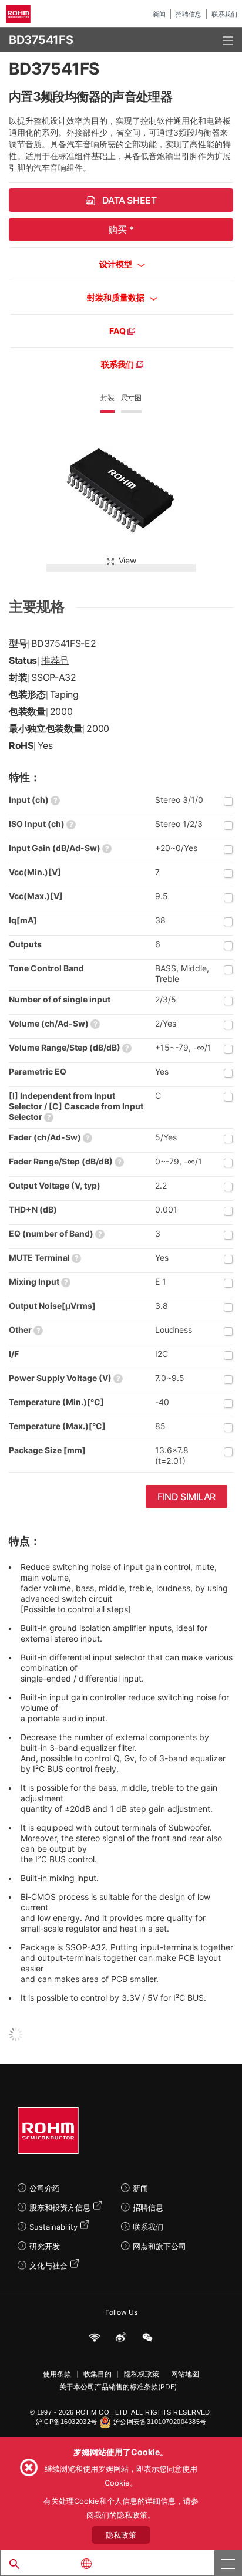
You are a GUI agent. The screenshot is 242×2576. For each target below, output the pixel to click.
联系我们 (224, 14)
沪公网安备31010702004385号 (160, 2422)
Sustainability (53, 2227)
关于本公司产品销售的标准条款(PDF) (118, 2387)
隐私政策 (121, 2535)
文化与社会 (48, 2266)
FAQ (118, 331)
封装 (107, 398)
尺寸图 (131, 398)
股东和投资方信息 (60, 2207)
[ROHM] (20, 14)
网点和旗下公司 (159, 2246)
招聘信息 (189, 14)
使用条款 (57, 2374)
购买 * (121, 229)
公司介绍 (45, 2188)
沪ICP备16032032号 (67, 2422)
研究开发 (45, 2246)
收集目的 (98, 2374)
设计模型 (117, 264)
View (127, 560)
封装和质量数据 (117, 297)
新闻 (159, 14)
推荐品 (55, 660)
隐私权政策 (142, 2374)
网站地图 (185, 2374)
